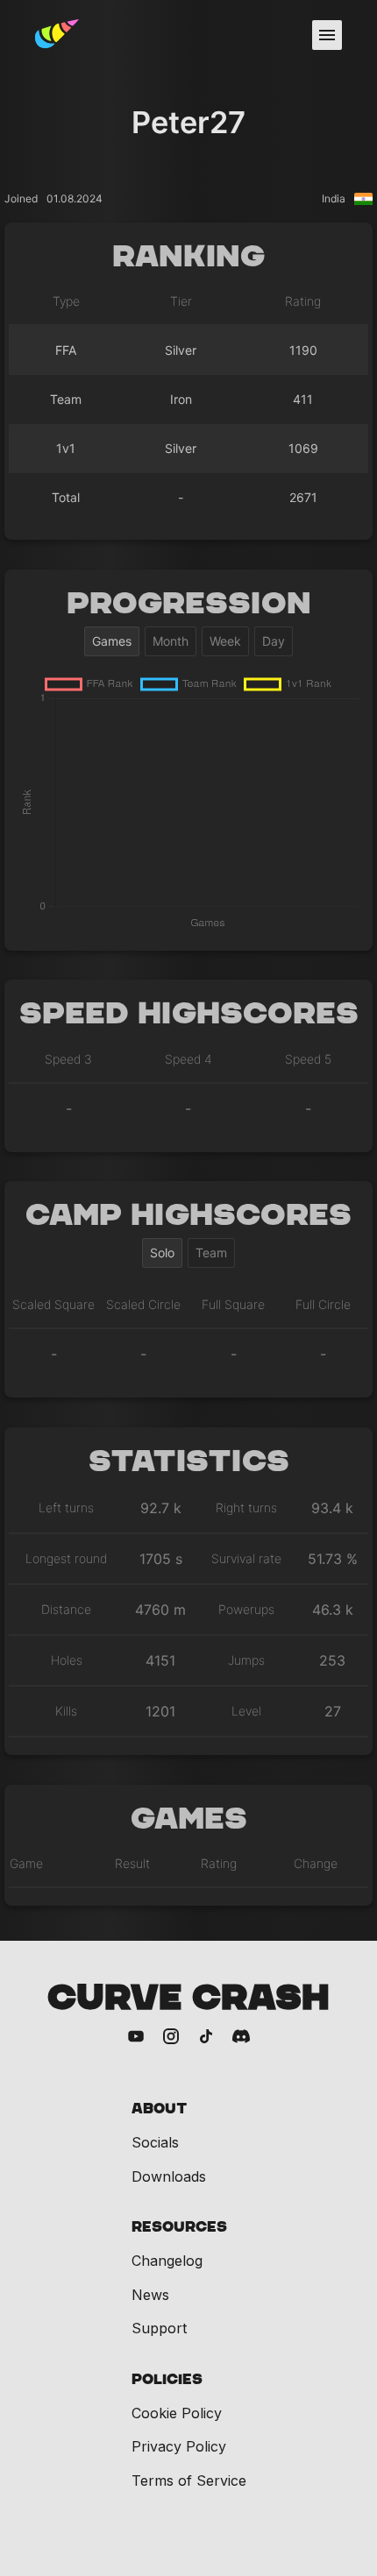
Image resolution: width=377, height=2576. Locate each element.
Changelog (167, 2261)
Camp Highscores (188, 1216)
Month (171, 641)
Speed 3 (68, 1059)
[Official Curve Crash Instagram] (171, 2038)
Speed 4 (188, 1059)
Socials (155, 2142)
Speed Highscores (189, 1014)
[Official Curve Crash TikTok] (206, 2038)
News (150, 2295)
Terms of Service (189, 2480)
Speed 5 (308, 1059)
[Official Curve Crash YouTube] (136, 2038)
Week (225, 641)
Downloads (169, 2176)
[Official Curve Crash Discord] (241, 2038)
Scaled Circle (143, 1304)
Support (159, 2328)
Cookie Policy (177, 2413)
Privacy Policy (179, 2446)
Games (112, 641)
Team (211, 1253)
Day (274, 641)
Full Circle (323, 1304)
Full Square (233, 1304)
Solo (162, 1253)
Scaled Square (53, 1304)
